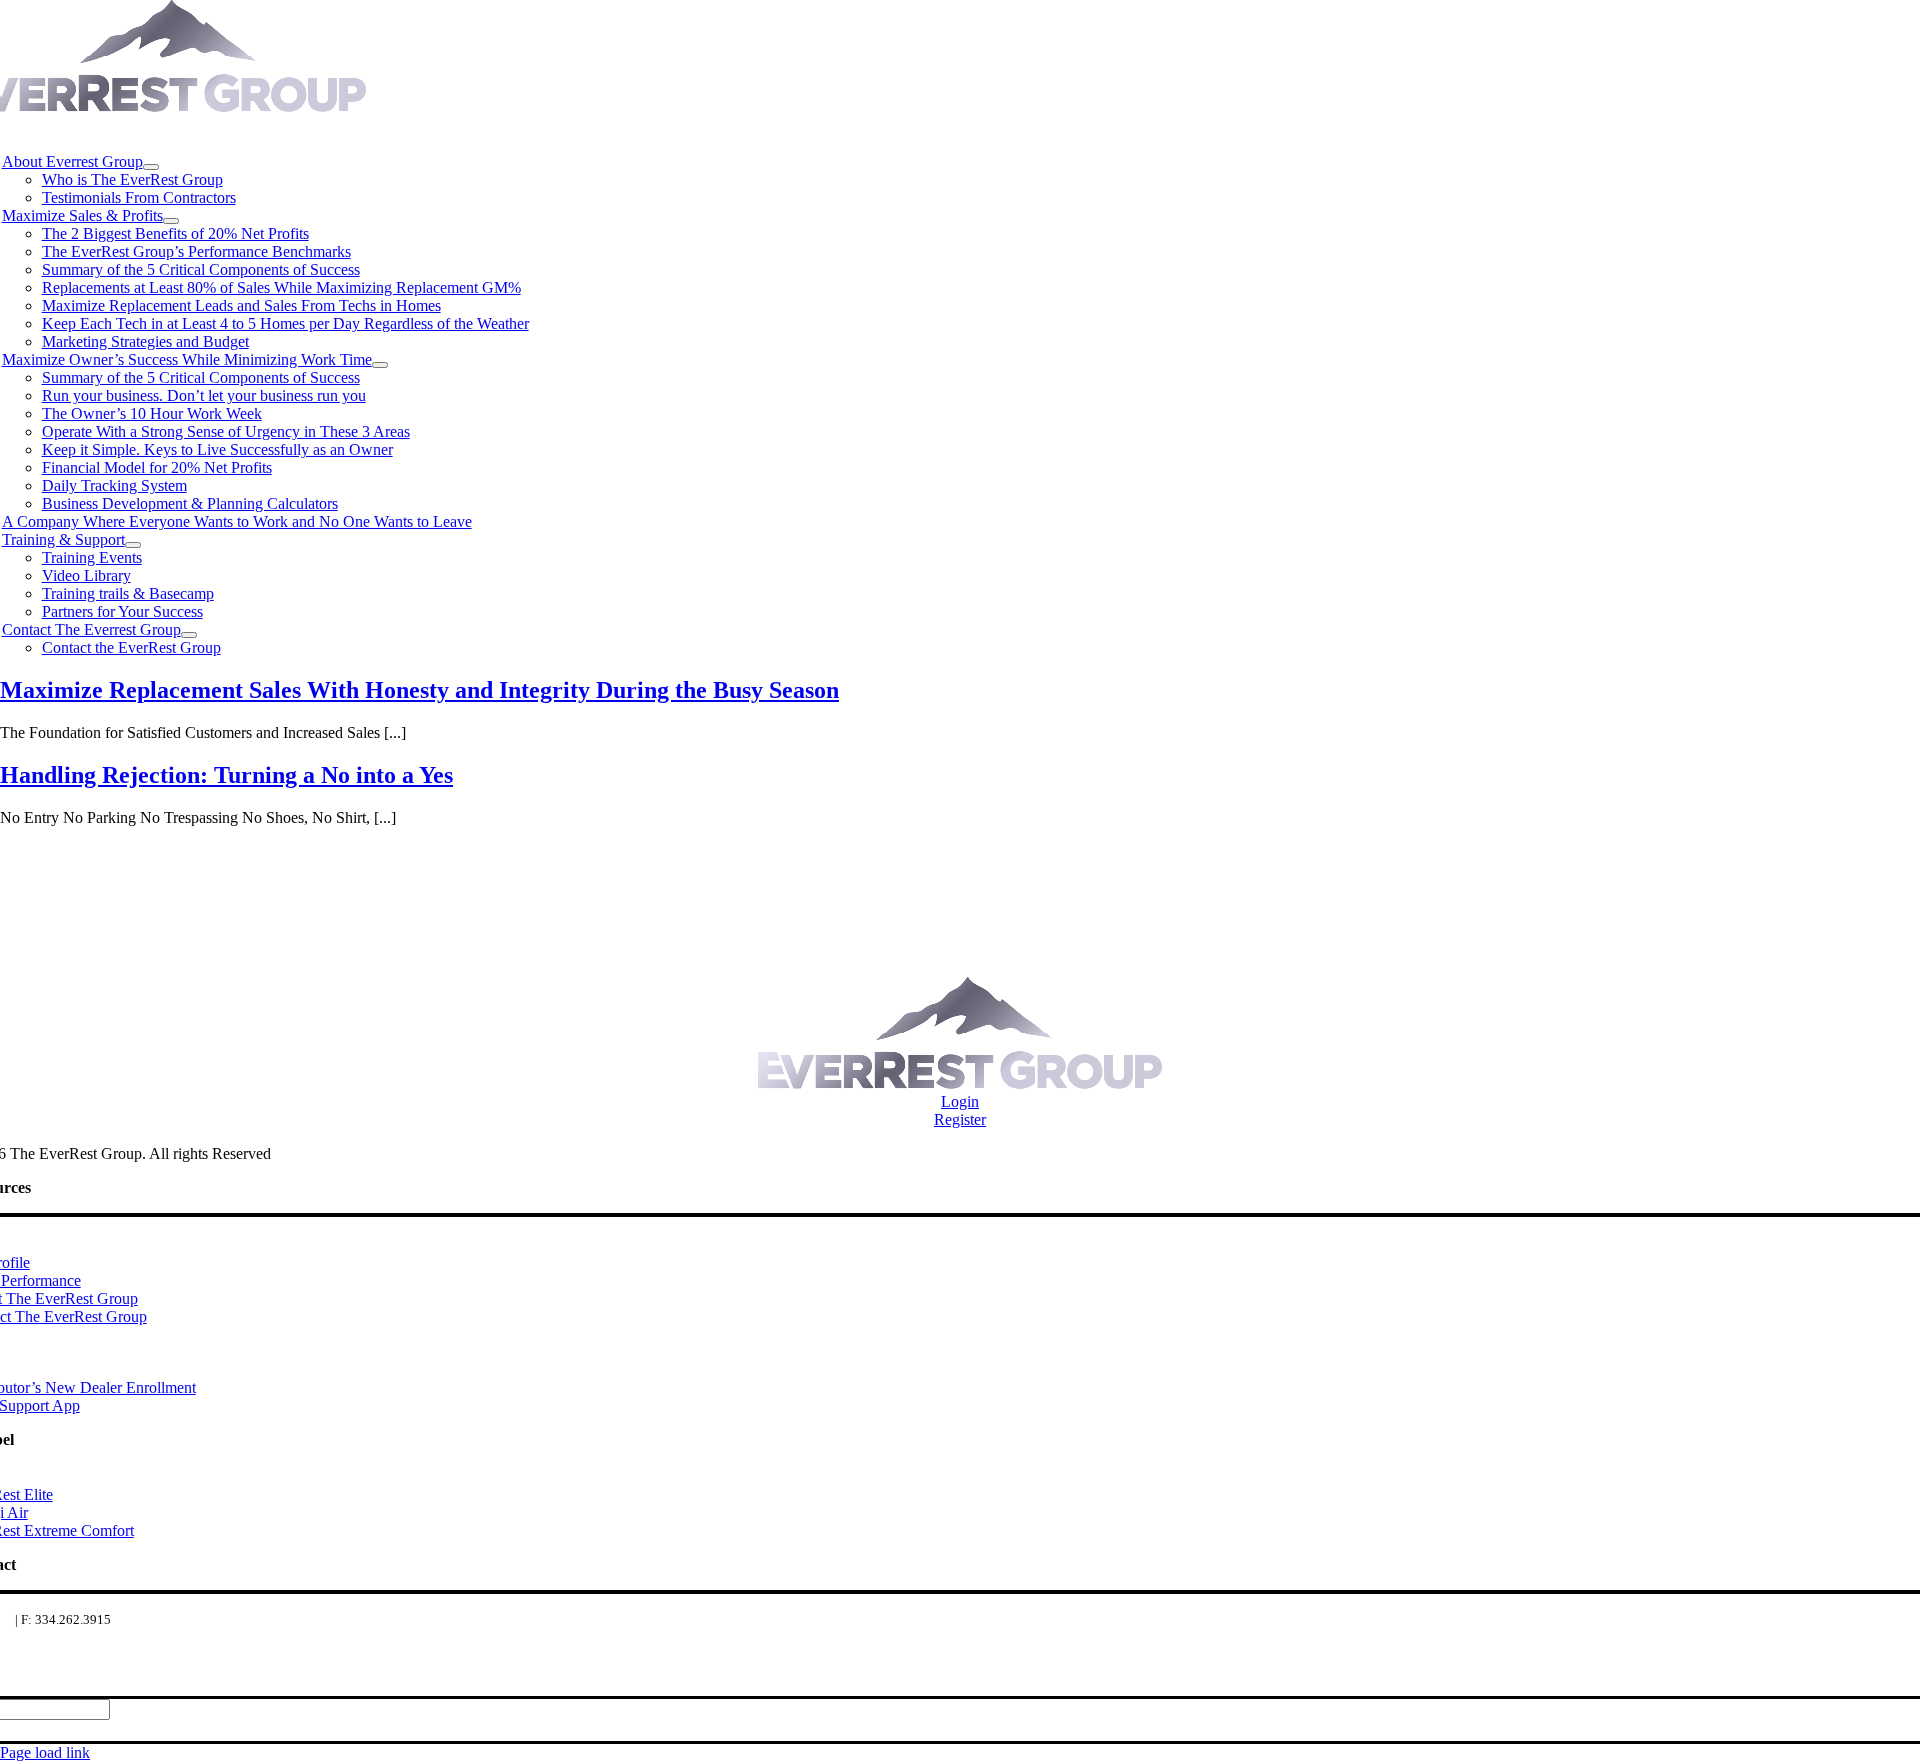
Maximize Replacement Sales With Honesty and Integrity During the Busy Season (419, 690)
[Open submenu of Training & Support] (133, 545)
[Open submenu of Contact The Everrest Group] (189, 635)
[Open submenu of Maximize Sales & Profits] (171, 221)
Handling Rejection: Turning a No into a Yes (226, 775)
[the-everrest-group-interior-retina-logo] (960, 1083)
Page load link (45, 1752)
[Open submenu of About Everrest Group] (151, 167)
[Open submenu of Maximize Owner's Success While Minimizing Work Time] (380, 365)
